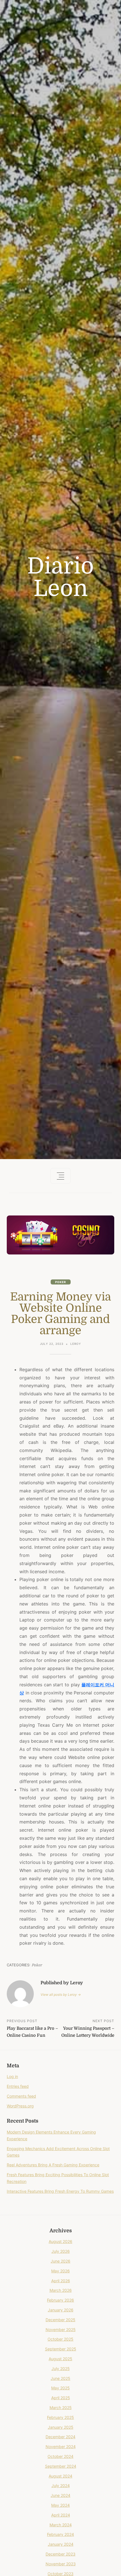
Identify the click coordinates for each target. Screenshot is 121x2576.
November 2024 (61, 2447)
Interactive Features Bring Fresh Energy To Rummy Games (60, 2191)
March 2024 (61, 2525)
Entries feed (18, 2086)
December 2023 (60, 2554)
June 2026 (60, 2261)
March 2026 (61, 2290)
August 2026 (60, 2241)
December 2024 (60, 2437)
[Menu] (60, 1176)
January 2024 (61, 2544)
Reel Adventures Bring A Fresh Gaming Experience (53, 2165)
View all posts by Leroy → (61, 1994)
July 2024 (61, 2486)
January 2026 (61, 2310)
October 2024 (60, 2456)
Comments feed (21, 2096)
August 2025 (60, 2359)
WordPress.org (20, 2106)
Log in (12, 2076)
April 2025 (61, 2398)
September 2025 (61, 2349)
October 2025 (60, 2339)
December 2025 (60, 2320)
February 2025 (60, 2417)
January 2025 (61, 2427)
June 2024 (60, 2495)
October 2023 (60, 2574)
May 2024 (60, 2505)
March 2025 (61, 2408)
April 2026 (61, 2281)
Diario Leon (60, 577)
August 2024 (60, 2476)
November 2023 (61, 2564)
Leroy (76, 1344)
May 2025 (60, 2388)
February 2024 (60, 2534)
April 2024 (61, 2515)
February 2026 (60, 2300)
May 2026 (60, 2271)
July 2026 (61, 2251)
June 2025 (60, 2378)
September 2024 (61, 2466)
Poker (61, 1282)
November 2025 (61, 2330)
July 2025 (61, 2369)
